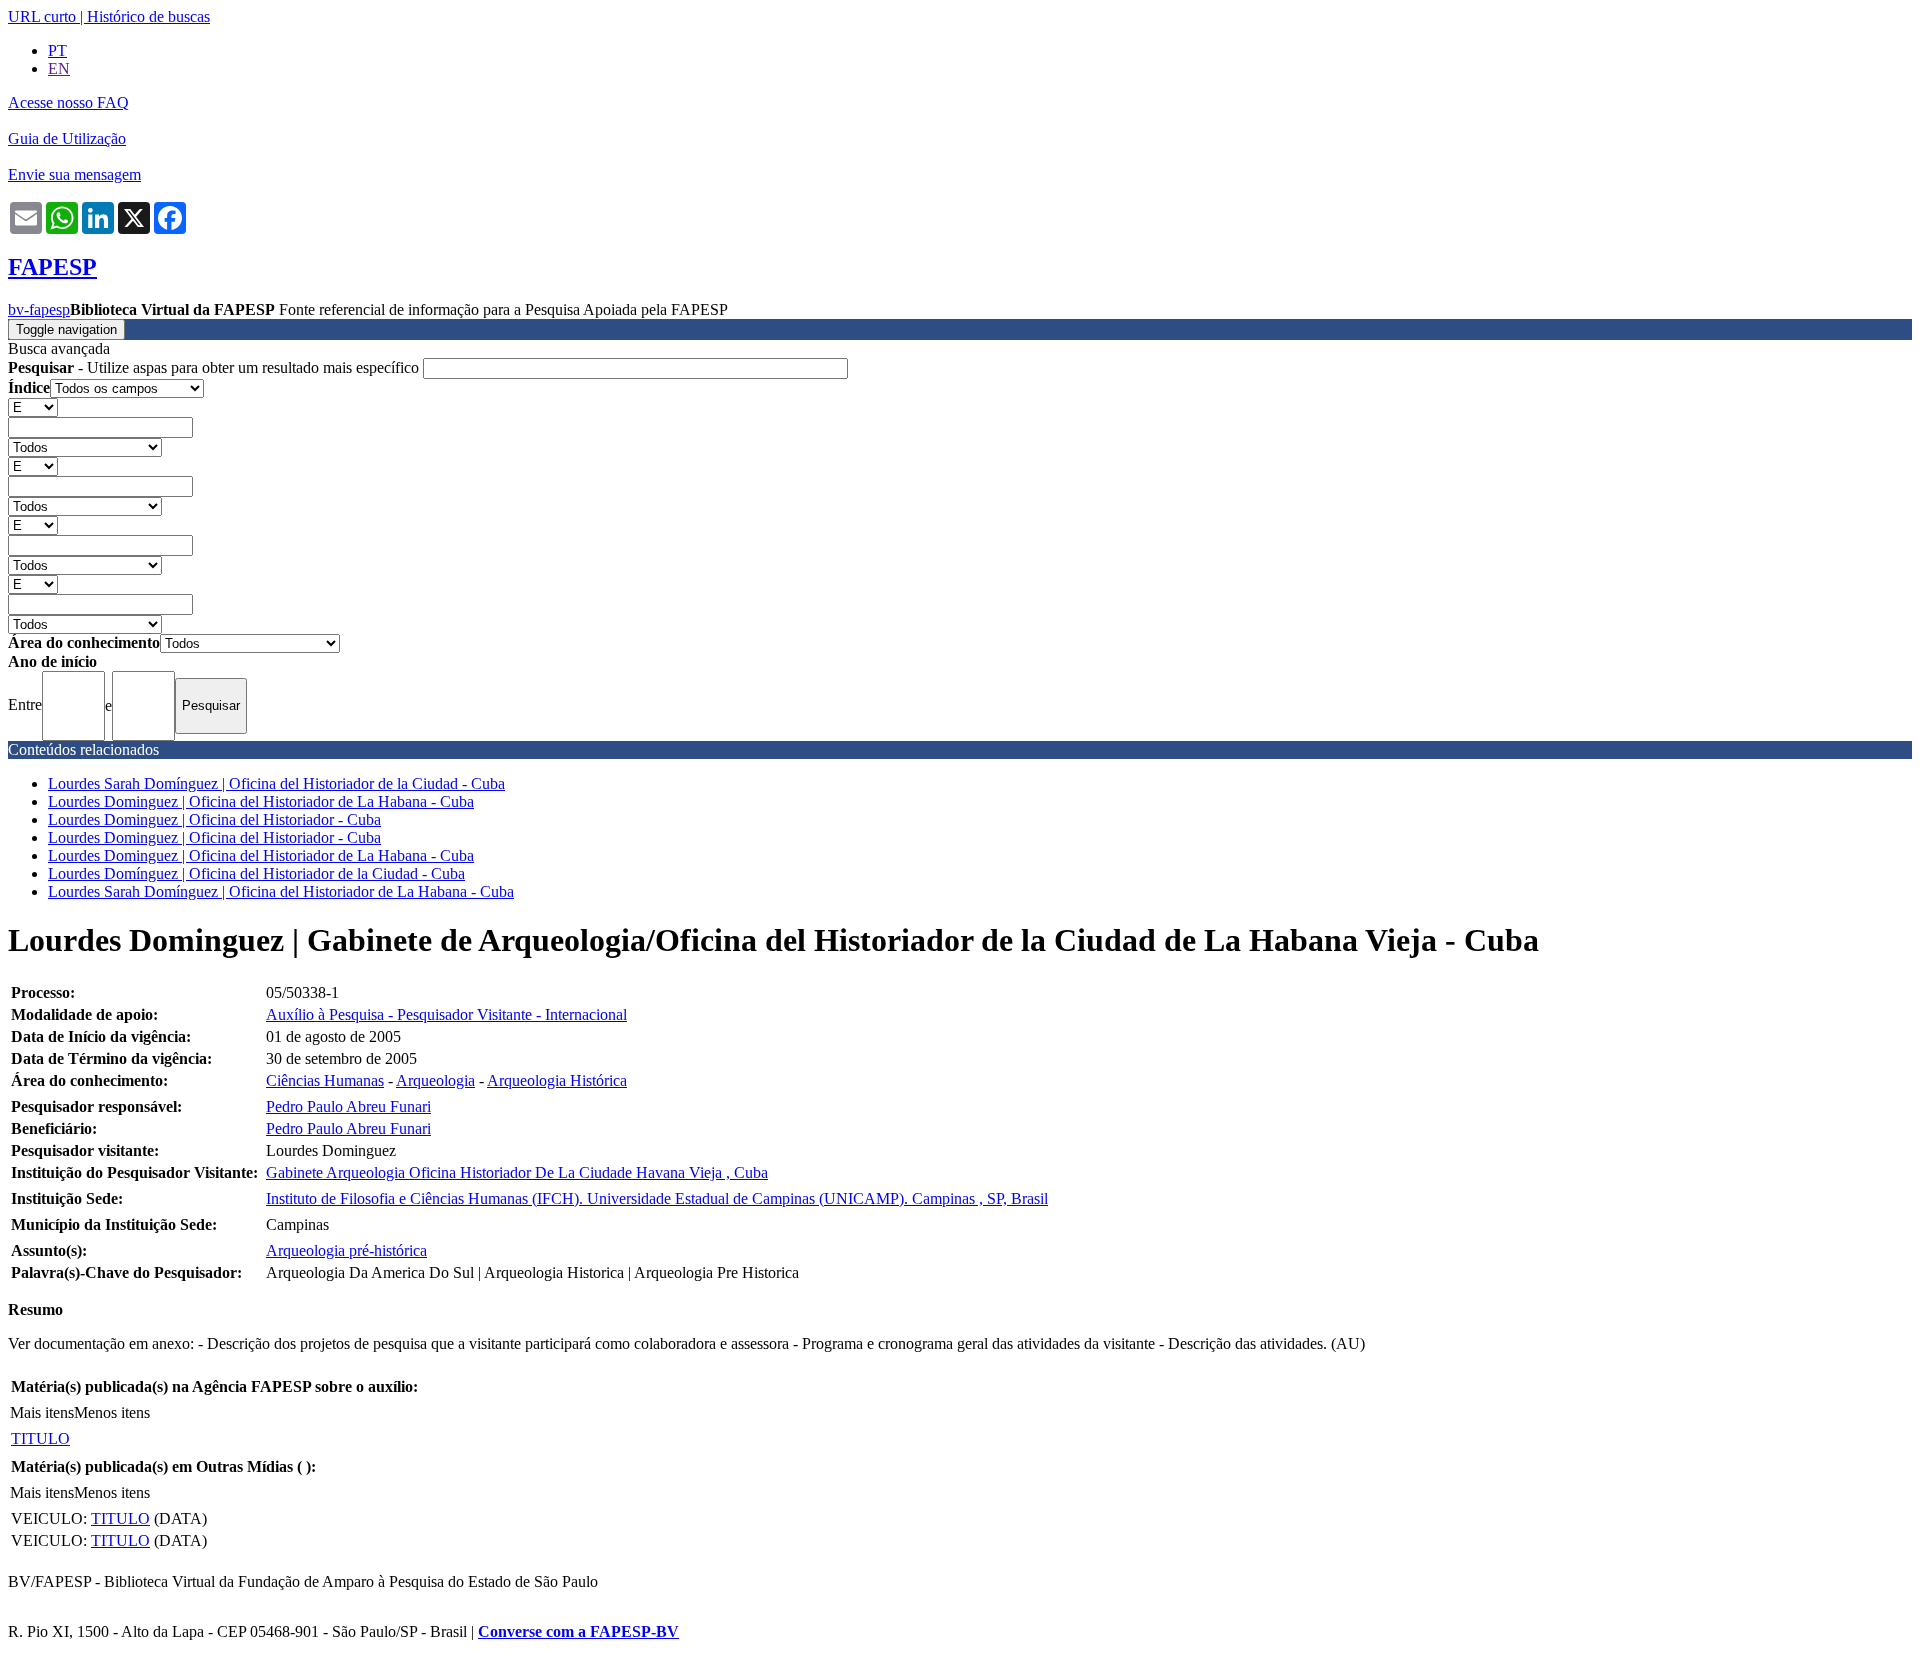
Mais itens (42, 1412)
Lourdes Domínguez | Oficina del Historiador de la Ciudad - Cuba (256, 873)
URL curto (42, 16)
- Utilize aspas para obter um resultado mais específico (215, 367)
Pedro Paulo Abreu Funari (348, 1106)
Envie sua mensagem (74, 174)
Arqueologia (435, 1080)
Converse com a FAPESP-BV (578, 1631)
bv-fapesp (39, 309)
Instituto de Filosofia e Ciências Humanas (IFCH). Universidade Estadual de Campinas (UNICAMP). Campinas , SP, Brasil (657, 1198)
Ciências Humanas (325, 1080)
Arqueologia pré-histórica (346, 1250)
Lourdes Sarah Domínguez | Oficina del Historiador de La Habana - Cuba (281, 891)
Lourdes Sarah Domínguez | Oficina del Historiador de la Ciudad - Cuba (276, 783)
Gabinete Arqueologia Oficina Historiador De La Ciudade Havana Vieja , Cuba (517, 1172)
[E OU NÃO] (33, 406)
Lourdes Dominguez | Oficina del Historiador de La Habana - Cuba (261, 801)
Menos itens (112, 1412)
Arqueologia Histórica (557, 1080)
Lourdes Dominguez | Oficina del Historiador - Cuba (214, 819)
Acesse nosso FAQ (68, 102)
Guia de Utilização (67, 138)
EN (59, 68)
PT (57, 50)
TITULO (40, 1438)
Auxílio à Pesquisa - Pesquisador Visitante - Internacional (446, 1014)
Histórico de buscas (148, 16)
